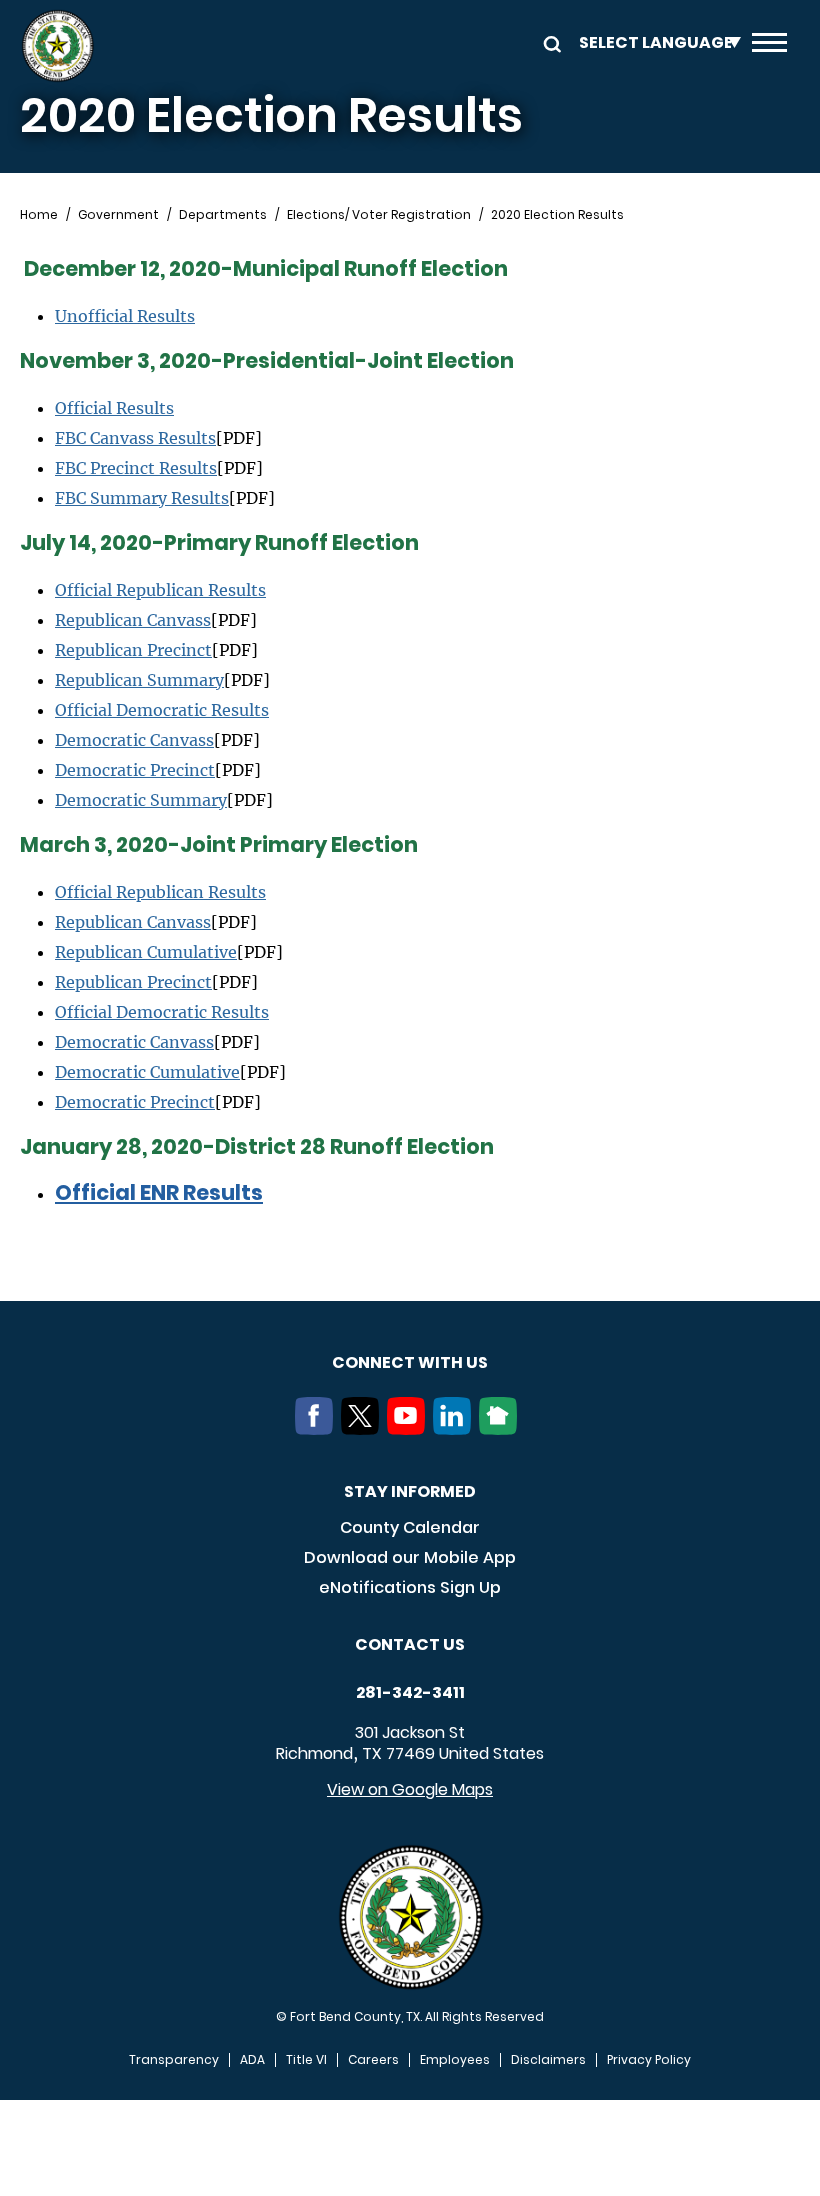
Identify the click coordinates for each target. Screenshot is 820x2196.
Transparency (174, 2060)
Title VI (306, 2060)
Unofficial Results (125, 316)
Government (118, 215)
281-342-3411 (410, 1693)
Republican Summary (139, 680)
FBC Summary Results (142, 498)
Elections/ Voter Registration (379, 215)
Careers (373, 2060)
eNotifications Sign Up (410, 1587)
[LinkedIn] (456, 1429)
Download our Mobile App (410, 1557)
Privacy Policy (649, 2060)
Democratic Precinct (135, 770)
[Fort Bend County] (57, 46)
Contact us (410, 1644)
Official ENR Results (159, 1192)
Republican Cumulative (146, 952)
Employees (455, 2060)
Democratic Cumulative (147, 1072)
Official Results (114, 408)
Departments (223, 215)
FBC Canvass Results (135, 438)
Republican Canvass (133, 620)
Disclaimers (548, 2060)
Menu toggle (769, 46)
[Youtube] (410, 1429)
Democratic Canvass (134, 740)
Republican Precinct (133, 650)
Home (39, 215)
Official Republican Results (160, 590)
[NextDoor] (502, 1429)
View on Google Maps (410, 1789)
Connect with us (410, 1362)
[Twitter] (364, 1429)
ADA (252, 2060)
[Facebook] (318, 1429)
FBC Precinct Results (136, 468)
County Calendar (410, 1527)
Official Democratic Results (162, 710)
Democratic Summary (141, 800)
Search (549, 42)
